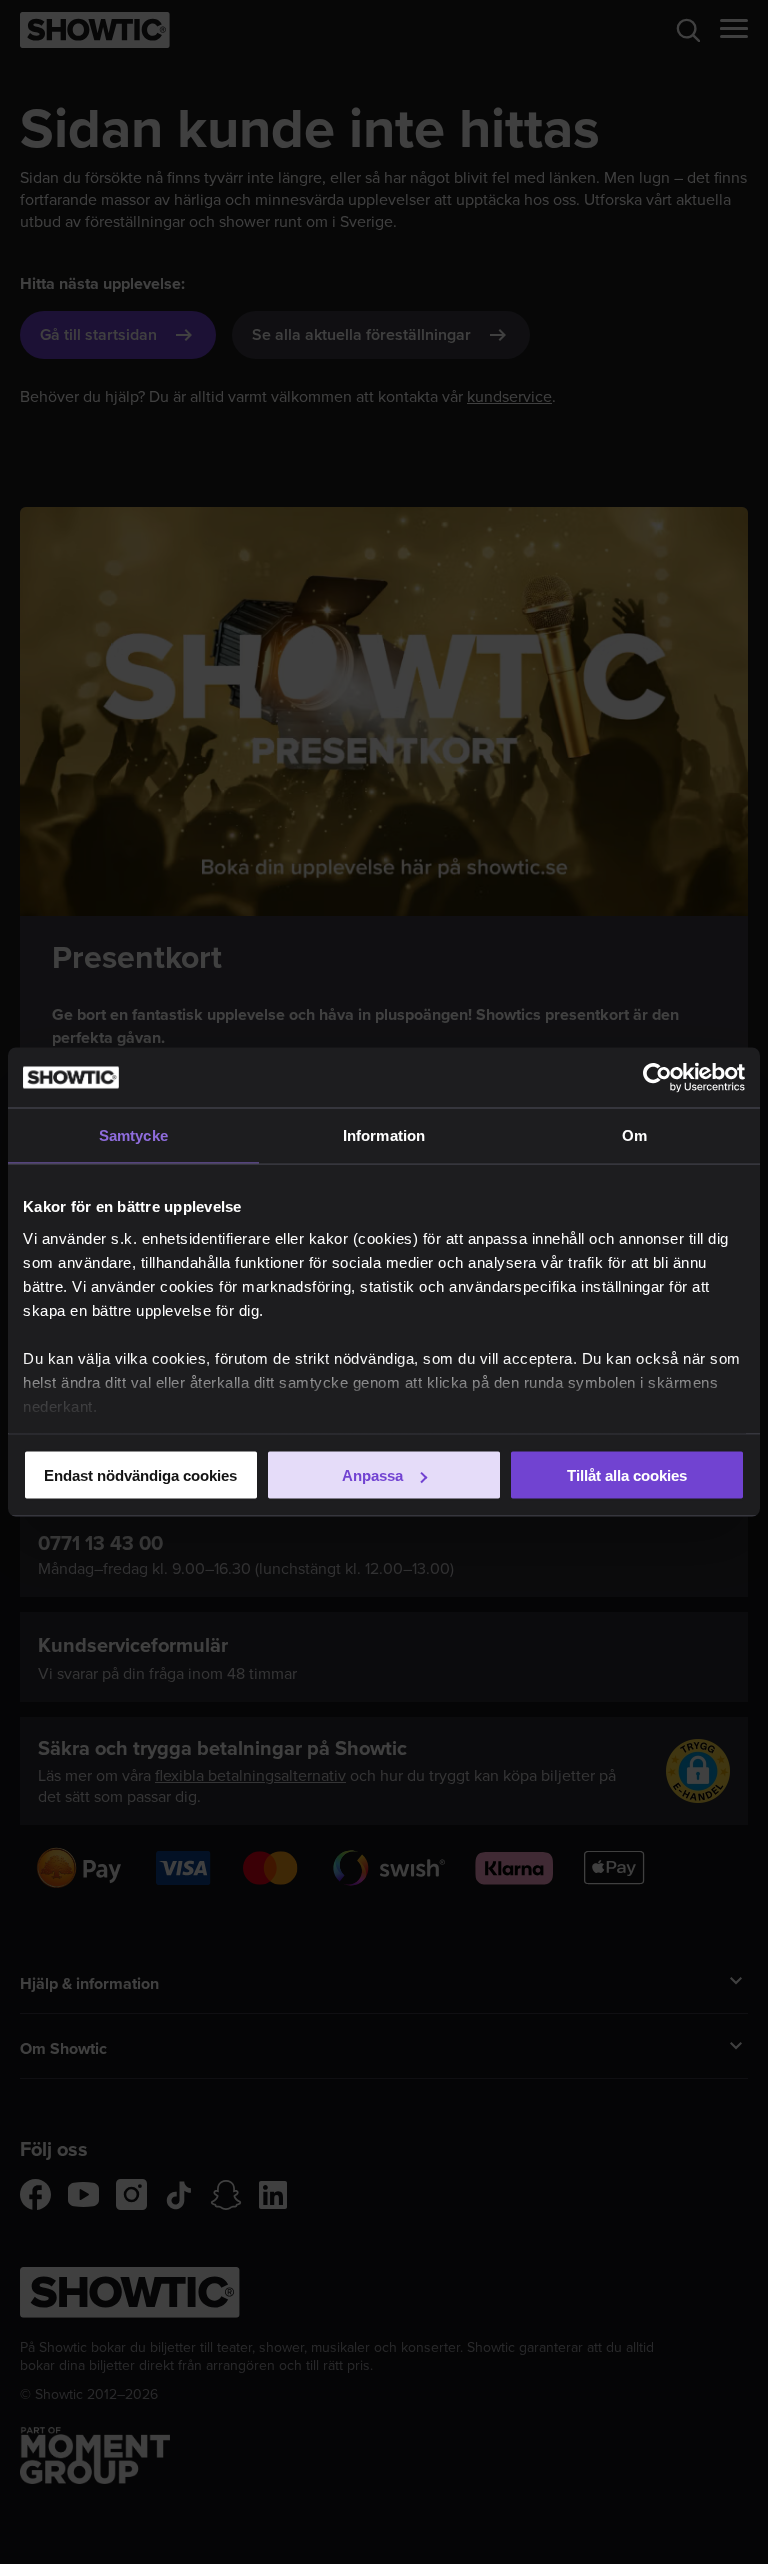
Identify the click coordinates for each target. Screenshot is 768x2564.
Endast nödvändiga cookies (140, 1475)
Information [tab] (384, 1135)
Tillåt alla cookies (627, 1475)
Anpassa (372, 1475)
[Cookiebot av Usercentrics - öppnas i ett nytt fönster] (657, 1078)
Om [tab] (634, 1135)
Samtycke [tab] (133, 1135)
